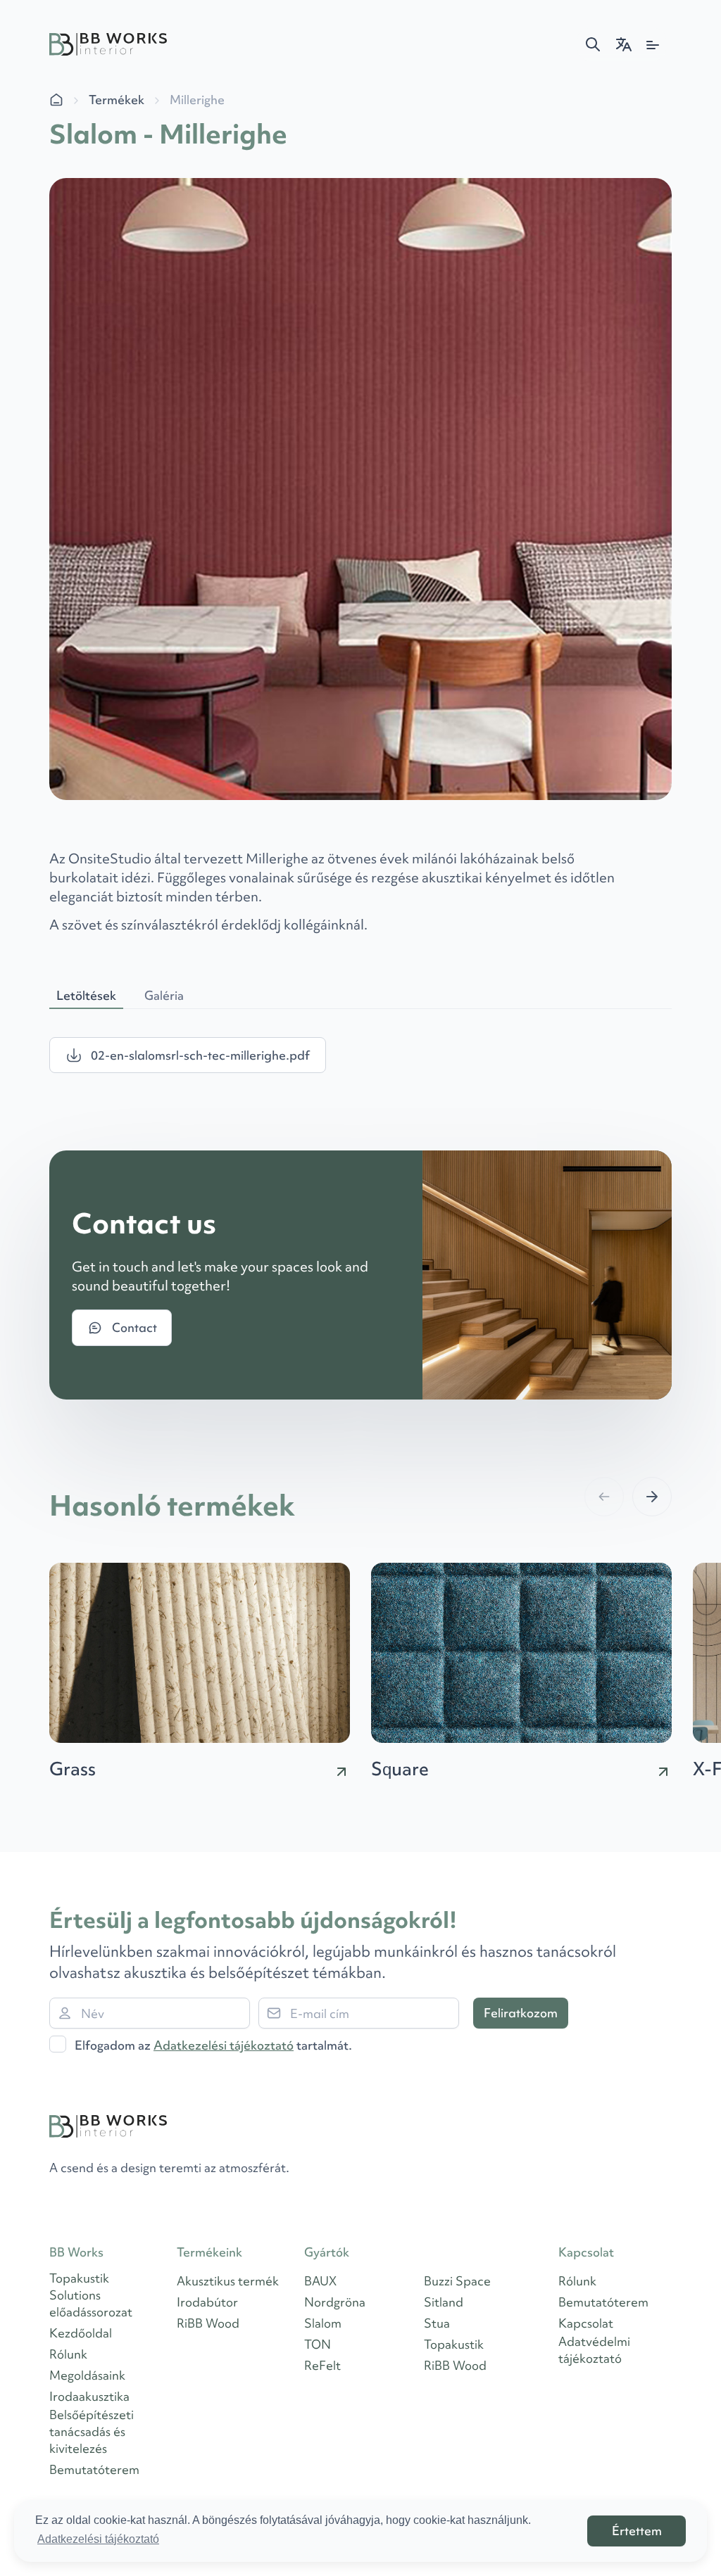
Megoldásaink (87, 2375)
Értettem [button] (637, 2531)
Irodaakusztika (89, 2396)
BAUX (320, 2281)
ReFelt (322, 2365)
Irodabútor (207, 2302)
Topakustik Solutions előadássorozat (91, 2295)
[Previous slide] (604, 1497)
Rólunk (68, 2354)
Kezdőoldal (81, 2333)
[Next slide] (652, 1497)
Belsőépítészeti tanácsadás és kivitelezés (92, 2431)
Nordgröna (335, 2302)
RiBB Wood (208, 2323)
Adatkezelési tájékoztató (224, 2045)
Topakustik (454, 2344)
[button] (593, 44)
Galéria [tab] (164, 995)
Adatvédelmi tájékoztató (594, 2350)
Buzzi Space (457, 2281)
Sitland (444, 2302)
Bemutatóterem (94, 2469)
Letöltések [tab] (86, 995)
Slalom (323, 2323)
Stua (437, 2323)
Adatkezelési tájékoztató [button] (98, 2539)
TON (318, 2344)
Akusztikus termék (228, 2281)
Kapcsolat (586, 2323)
